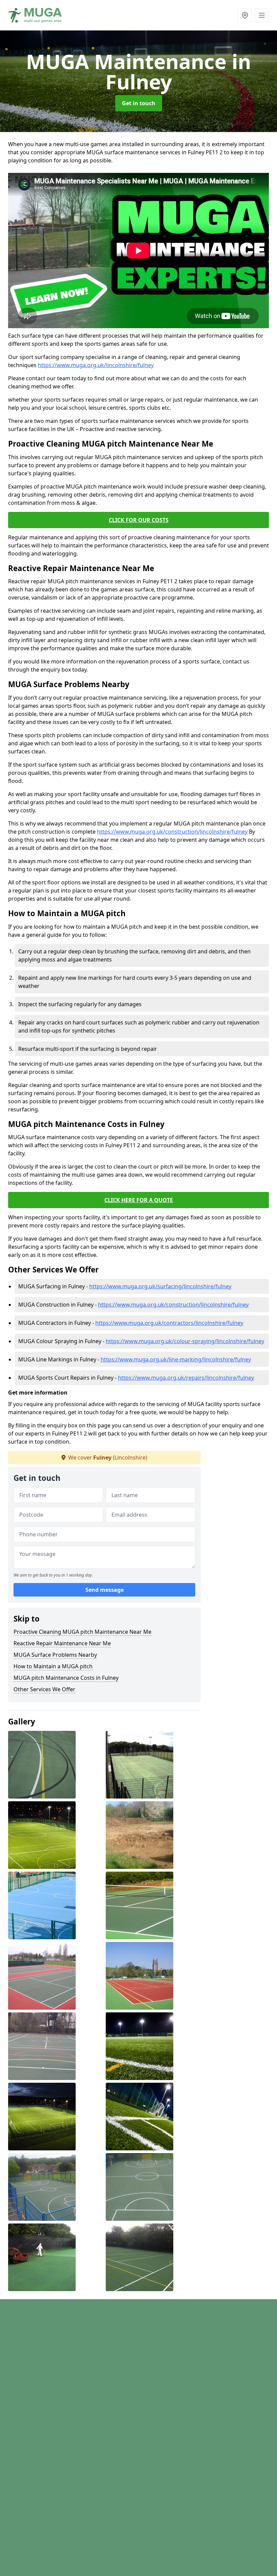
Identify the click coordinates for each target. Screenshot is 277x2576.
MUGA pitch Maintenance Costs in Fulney (66, 1678)
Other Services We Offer (44, 1689)
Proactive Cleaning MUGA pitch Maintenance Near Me (82, 1632)
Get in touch (139, 103)
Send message (105, 1590)
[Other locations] (245, 15)
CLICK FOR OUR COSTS (139, 520)
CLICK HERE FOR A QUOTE (139, 1200)
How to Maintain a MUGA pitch (53, 1666)
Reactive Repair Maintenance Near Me (62, 1643)
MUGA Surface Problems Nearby (55, 1655)
